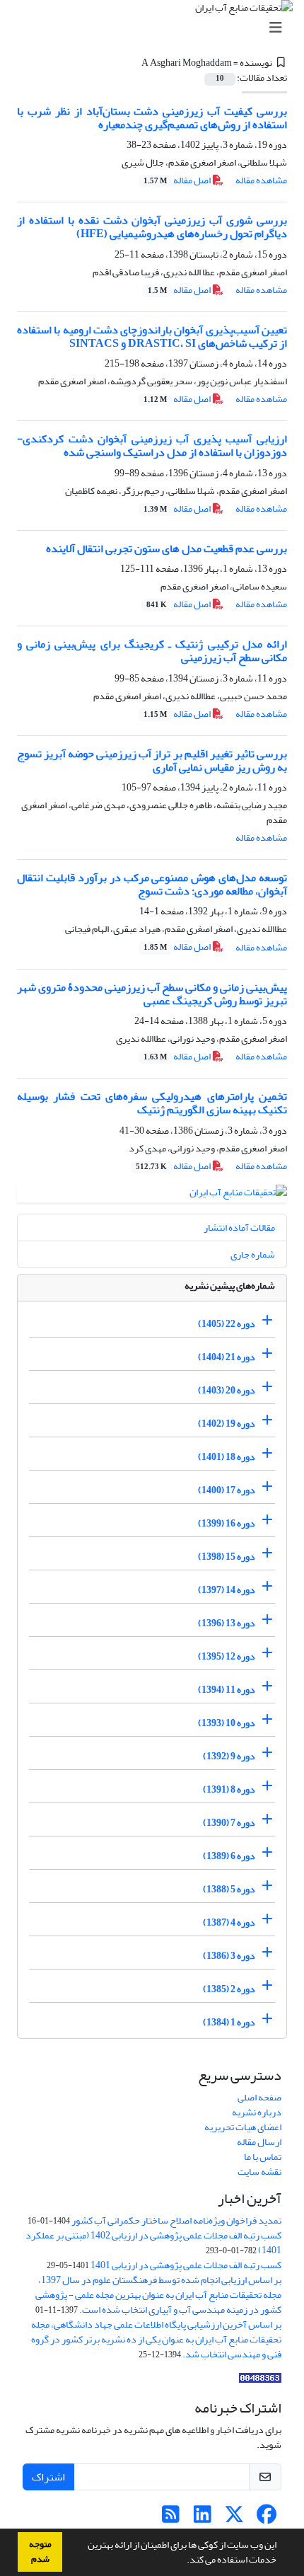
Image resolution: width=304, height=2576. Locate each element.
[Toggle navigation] (156, 28)
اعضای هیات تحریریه (243, 2127)
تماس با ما (263, 2157)
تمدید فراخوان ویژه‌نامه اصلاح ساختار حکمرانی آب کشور (176, 2220)
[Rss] (171, 2518)
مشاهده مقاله (261, 180)
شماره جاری (253, 1254)
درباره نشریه (257, 2112)
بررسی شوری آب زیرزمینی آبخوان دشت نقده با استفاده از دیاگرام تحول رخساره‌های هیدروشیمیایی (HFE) (152, 227)
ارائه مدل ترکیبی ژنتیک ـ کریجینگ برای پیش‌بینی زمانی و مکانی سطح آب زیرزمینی (152, 651)
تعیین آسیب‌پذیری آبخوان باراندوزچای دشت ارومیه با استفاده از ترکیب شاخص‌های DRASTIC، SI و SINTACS (152, 337)
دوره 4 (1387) (229, 1922)
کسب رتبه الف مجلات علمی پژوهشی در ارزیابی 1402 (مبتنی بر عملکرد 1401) (153, 2243)
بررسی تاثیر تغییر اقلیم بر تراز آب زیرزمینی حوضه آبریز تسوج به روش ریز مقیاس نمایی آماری (152, 760)
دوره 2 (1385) (229, 1989)
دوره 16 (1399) (227, 1523)
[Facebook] (266, 2518)
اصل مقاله (178, 180)
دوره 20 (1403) (227, 1390)
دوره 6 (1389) (229, 1856)
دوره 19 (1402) (227, 1424)
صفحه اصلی (259, 2097)
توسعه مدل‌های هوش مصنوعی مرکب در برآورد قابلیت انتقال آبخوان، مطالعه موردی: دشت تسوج (152, 884)
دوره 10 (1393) (227, 1723)
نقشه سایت (259, 2172)
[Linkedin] (203, 2518)
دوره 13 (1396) (227, 1623)
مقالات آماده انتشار (239, 1227)
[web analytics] (260, 2381)
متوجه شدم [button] (40, 2552)
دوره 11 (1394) (227, 1690)
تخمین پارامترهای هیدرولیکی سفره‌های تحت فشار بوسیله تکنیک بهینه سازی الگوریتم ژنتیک (152, 1103)
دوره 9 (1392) (229, 1756)
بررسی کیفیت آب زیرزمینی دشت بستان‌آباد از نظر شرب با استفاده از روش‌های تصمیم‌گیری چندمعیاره (152, 118)
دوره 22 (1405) (227, 1324)
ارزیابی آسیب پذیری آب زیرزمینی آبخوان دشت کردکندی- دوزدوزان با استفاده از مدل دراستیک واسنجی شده (152, 445)
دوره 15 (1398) (227, 1557)
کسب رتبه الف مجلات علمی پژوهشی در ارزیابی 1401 (186, 2265)
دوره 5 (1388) (229, 1889)
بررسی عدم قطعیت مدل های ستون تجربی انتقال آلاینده (166, 548)
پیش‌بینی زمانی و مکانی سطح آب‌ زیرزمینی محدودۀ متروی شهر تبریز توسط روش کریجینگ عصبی (152, 994)
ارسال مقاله (259, 2142)
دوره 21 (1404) (227, 1357)
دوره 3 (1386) (229, 1956)
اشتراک (48, 2477)
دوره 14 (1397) (227, 1590)
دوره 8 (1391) (229, 1789)
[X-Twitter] (234, 2518)
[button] (183, 2561)
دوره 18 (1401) (227, 1457)
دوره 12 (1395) (227, 1656)
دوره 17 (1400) (227, 1490)
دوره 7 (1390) (229, 1823)
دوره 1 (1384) (229, 2022)
